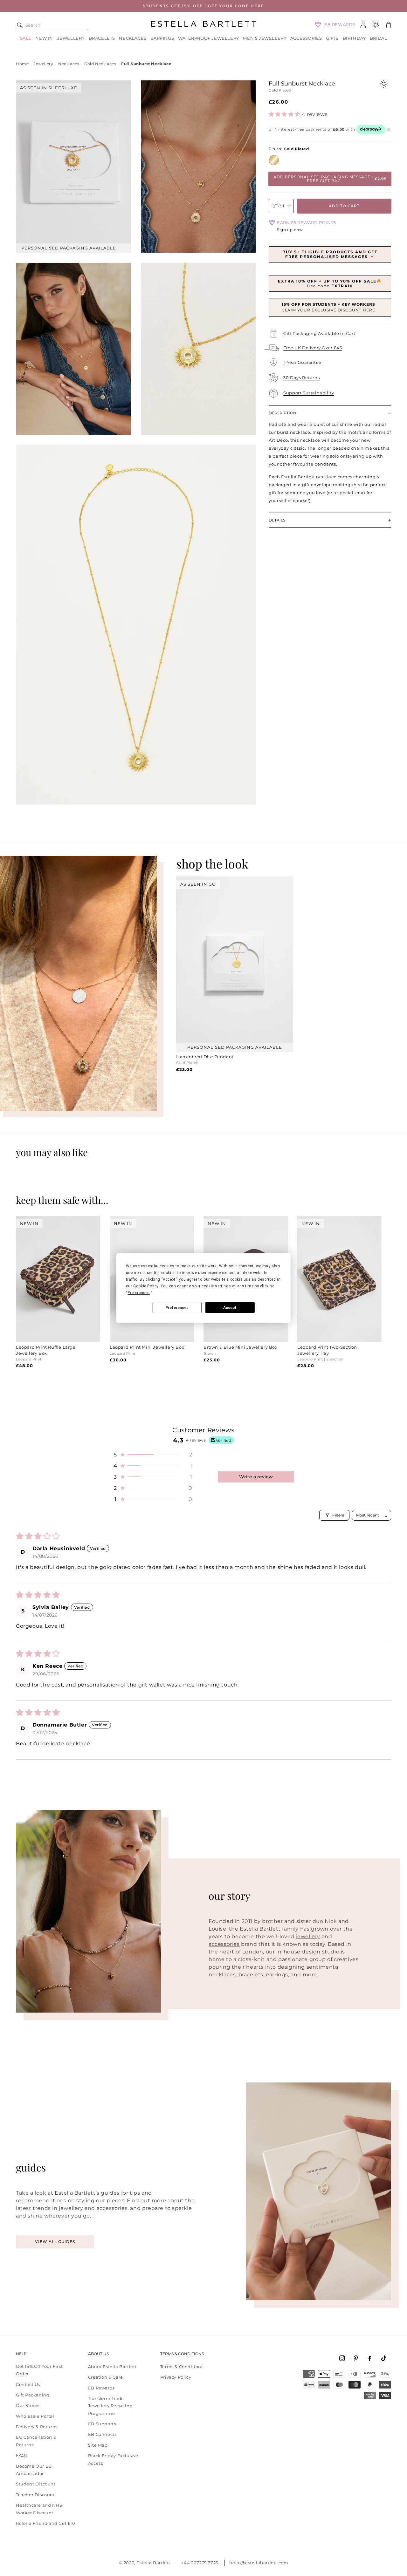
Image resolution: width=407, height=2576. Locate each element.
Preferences (177, 1308)
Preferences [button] (139, 1293)
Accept (230, 1308)
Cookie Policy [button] (146, 1286)
